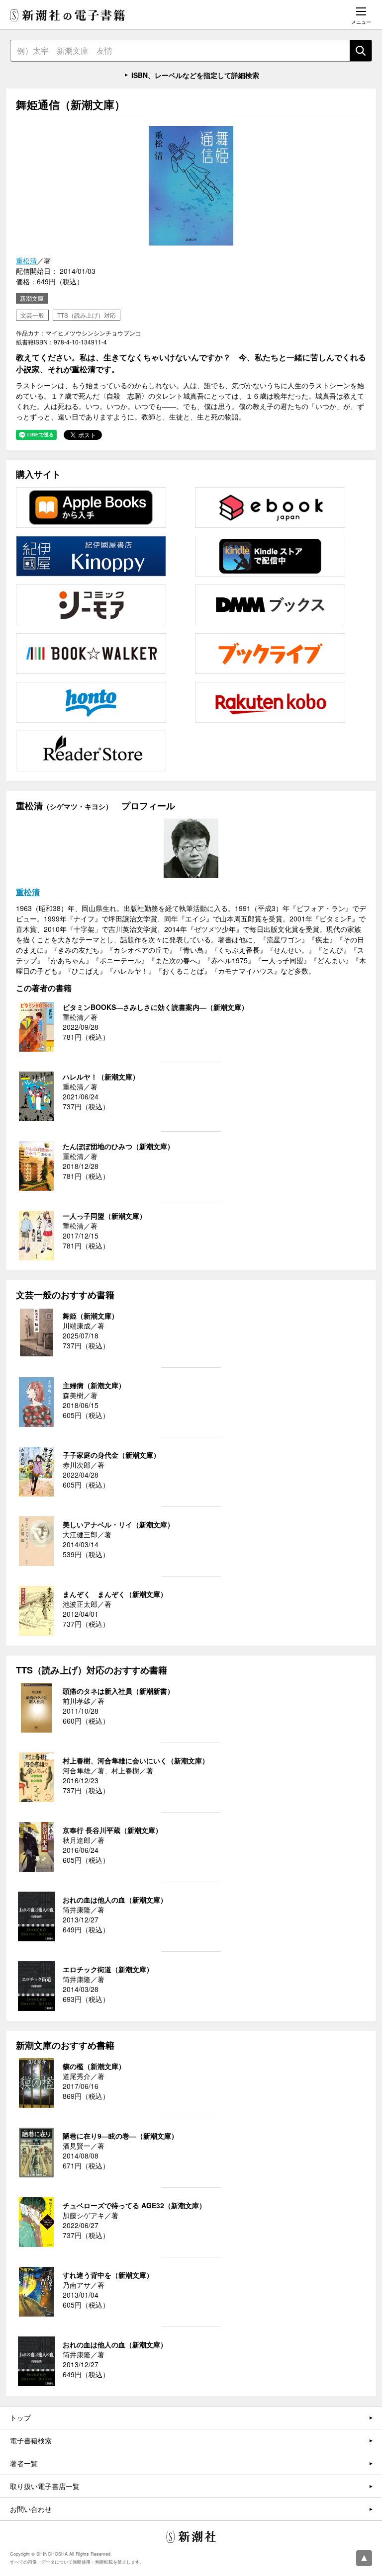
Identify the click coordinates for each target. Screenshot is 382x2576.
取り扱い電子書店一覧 (45, 2486)
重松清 (26, 260)
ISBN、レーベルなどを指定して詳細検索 (195, 75)
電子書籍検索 (31, 2440)
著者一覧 (24, 2463)
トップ (20, 2417)
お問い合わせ (31, 2509)
